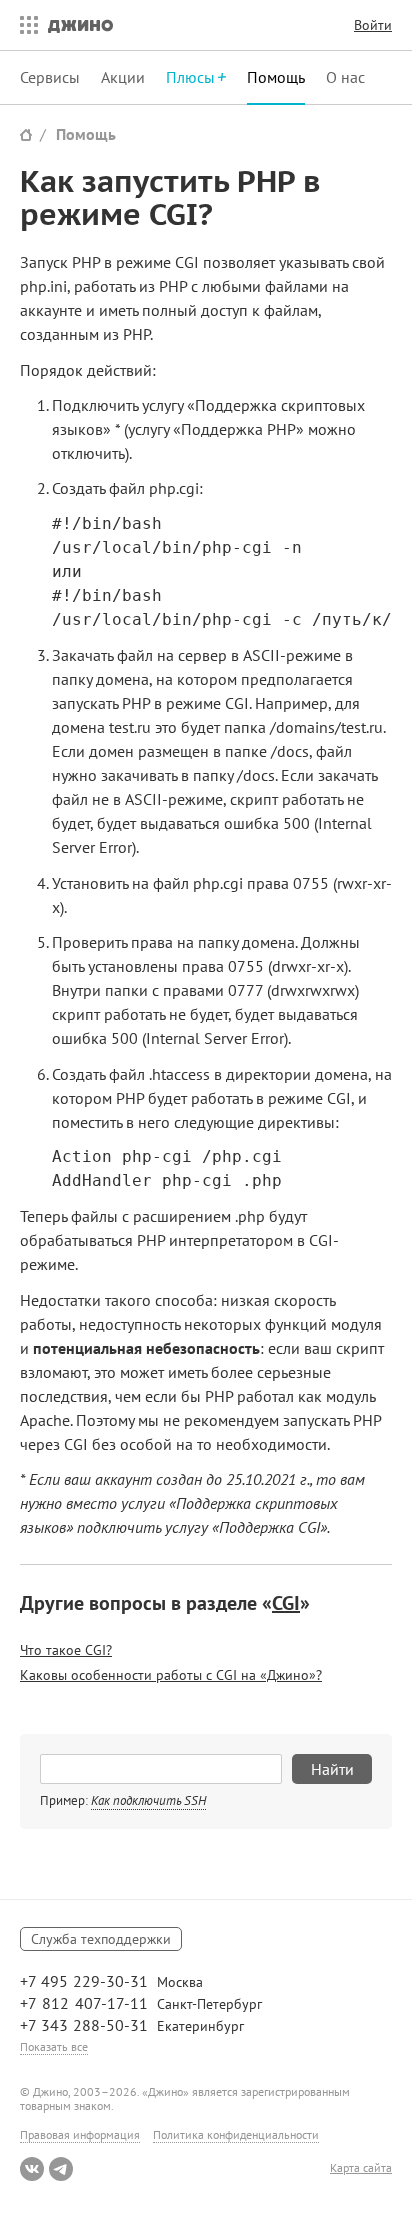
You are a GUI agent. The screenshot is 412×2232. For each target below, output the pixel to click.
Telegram (61, 2169)
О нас (345, 77)
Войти (373, 25)
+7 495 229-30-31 (84, 1981)
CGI (286, 1603)
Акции (123, 77)
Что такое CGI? (66, 1650)
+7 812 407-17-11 (84, 2003)
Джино (80, 25)
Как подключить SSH (148, 1800)
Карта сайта (361, 2168)
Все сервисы (24, 25)
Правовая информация (80, 2134)
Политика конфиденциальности (236, 2134)
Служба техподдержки (101, 1939)
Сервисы (50, 77)
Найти (332, 1769)
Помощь (276, 77)
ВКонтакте (32, 2169)
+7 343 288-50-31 (84, 2025)
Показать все (54, 2046)
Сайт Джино (26, 134)
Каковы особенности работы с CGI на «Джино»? (171, 1675)
